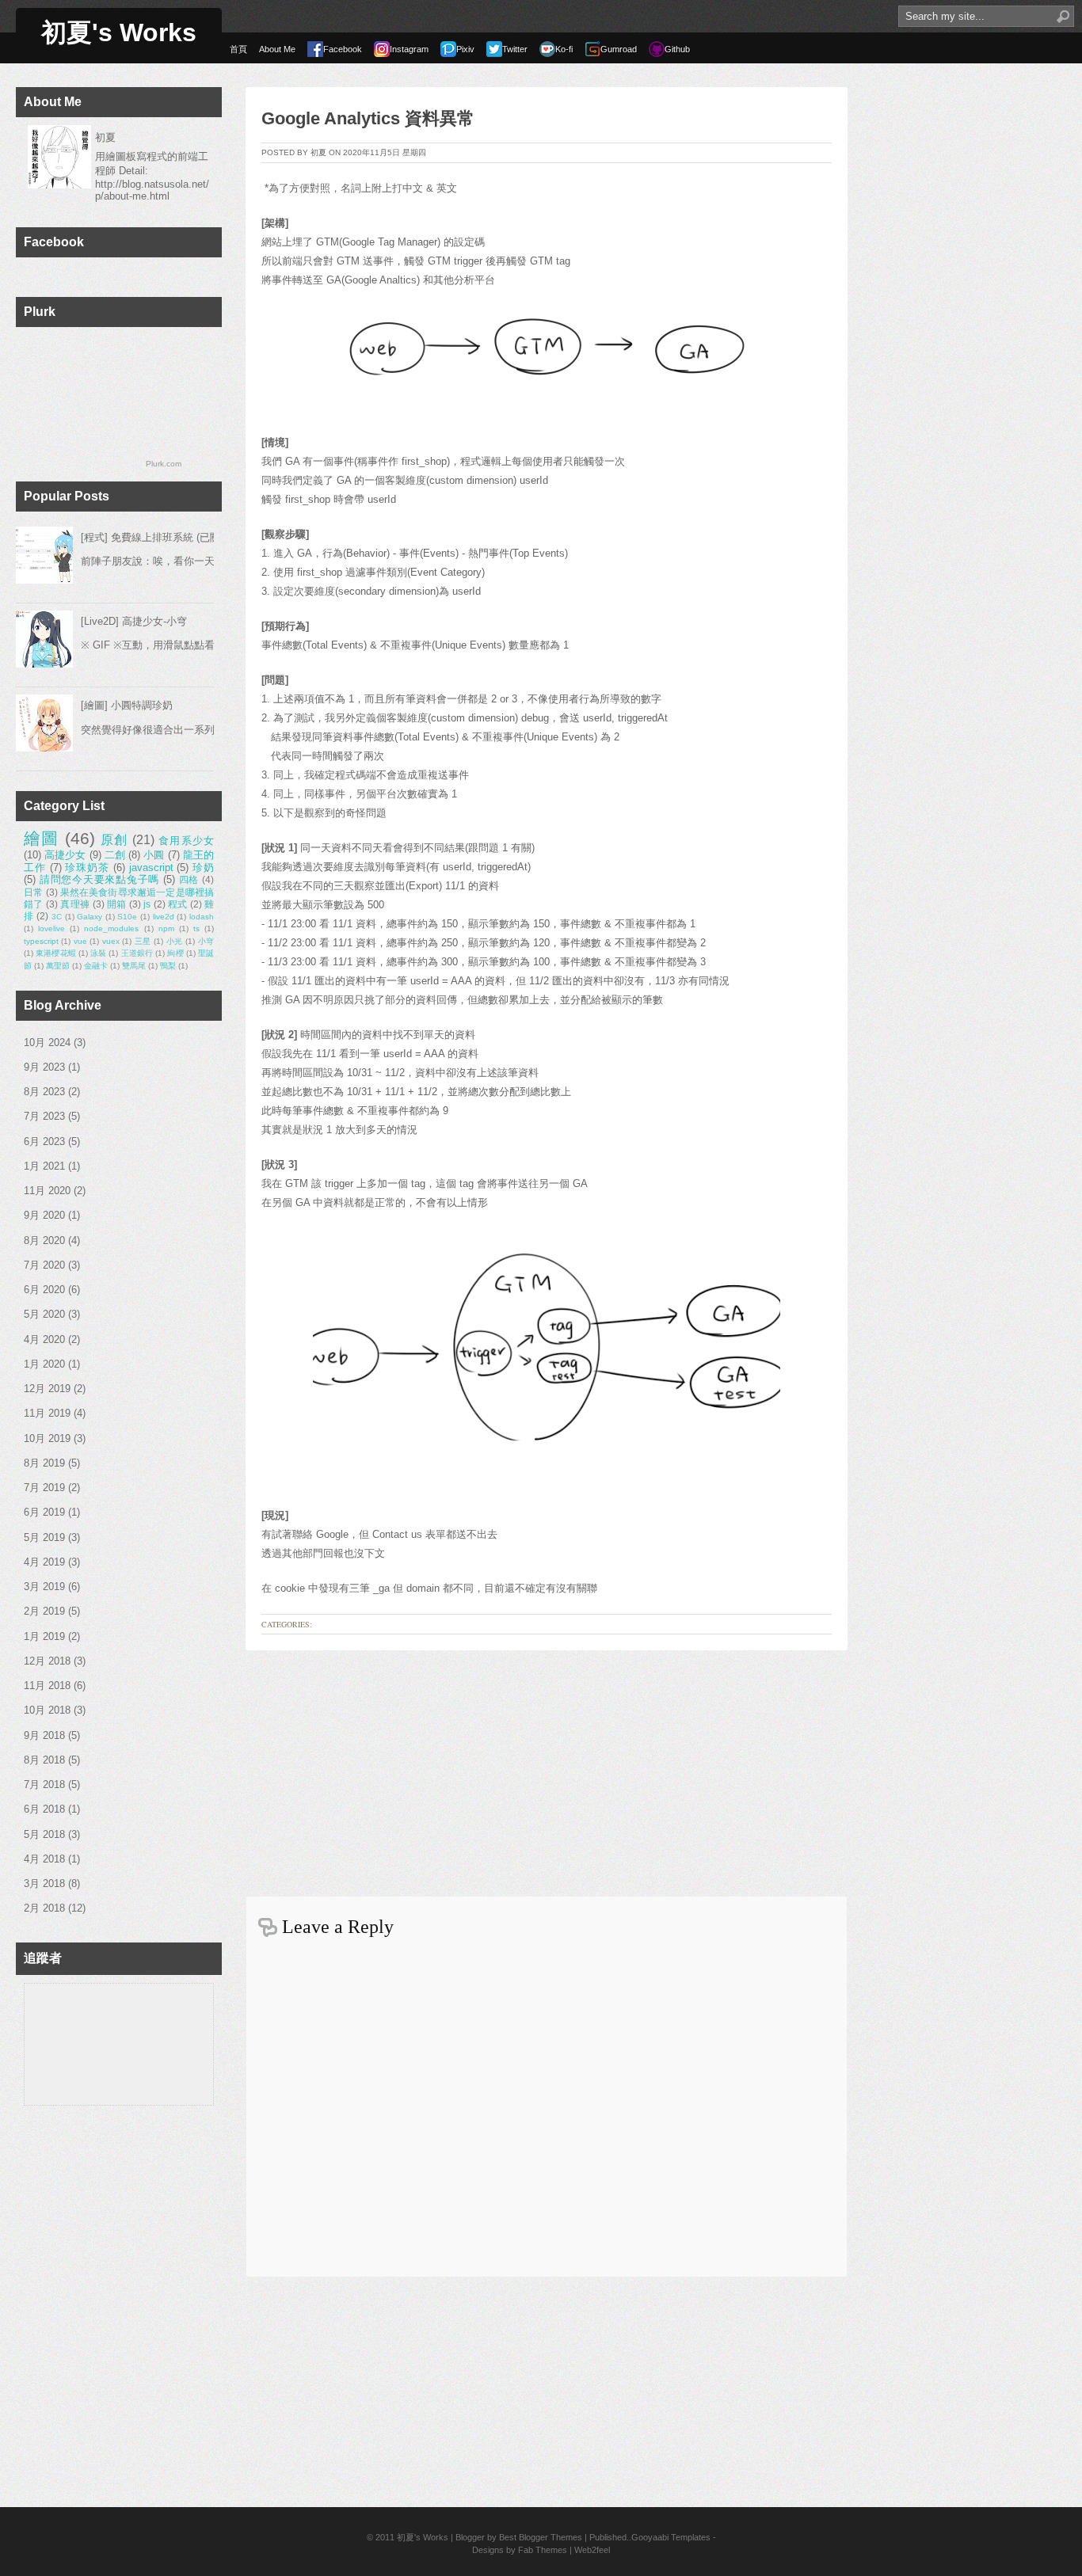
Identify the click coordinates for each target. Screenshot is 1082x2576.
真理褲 (75, 904)
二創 (115, 855)
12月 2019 (47, 1389)
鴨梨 (168, 966)
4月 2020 (44, 1339)
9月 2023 (44, 1067)
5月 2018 (44, 1834)
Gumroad (619, 49)
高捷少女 (65, 855)
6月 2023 (44, 1142)
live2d (164, 917)
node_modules (111, 928)
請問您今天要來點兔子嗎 (99, 879)
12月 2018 (47, 1661)
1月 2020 (44, 1364)
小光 (175, 941)
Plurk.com (164, 464)
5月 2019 (44, 1537)
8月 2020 (44, 1240)
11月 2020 (47, 1191)
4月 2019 (44, 1562)
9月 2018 (44, 1735)
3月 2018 (44, 1883)
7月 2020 (44, 1265)
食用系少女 (186, 841)
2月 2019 (44, 1611)
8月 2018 (44, 1760)
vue (80, 941)
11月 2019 (47, 1413)
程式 (178, 904)
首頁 (238, 49)
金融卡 (96, 966)
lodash (202, 917)
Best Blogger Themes (541, 2537)
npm (166, 928)
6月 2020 (44, 1290)
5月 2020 (44, 1314)
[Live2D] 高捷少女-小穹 (134, 621)
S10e (127, 917)
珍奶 (203, 868)
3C (57, 917)
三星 (143, 941)
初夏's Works (119, 32)
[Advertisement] (547, 1769)
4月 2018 (44, 1859)
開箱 (117, 904)
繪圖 (42, 838)
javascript (151, 868)
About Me (277, 49)
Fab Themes (543, 2550)
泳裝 (98, 953)
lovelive (51, 928)
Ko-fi (564, 49)
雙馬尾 (134, 966)
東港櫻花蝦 (56, 953)
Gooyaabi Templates (671, 2537)
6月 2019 (44, 1512)
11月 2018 (47, 1686)
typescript (41, 941)
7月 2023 (44, 1116)
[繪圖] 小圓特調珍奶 (127, 705)
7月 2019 (44, 1488)
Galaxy (90, 917)
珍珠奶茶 (87, 868)
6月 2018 (44, 1809)
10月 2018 (47, 1710)
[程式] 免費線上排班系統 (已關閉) (157, 537)
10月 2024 (47, 1043)
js (147, 904)
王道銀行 (137, 953)
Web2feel (592, 2550)
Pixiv (465, 49)
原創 (114, 840)
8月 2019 (44, 1463)
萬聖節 (58, 966)
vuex (111, 941)
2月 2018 (44, 1908)
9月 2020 (44, 1215)
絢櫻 (175, 953)
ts (196, 928)
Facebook (343, 49)
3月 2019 (44, 1587)
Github (677, 49)
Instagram (409, 49)
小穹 (206, 941)
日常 (33, 892)
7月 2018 (44, 1785)
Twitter (515, 49)
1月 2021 (44, 1166)
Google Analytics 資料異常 (368, 118)
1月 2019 (44, 1636)
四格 (189, 879)
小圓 (154, 855)
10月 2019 (47, 1438)
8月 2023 (44, 1092)
